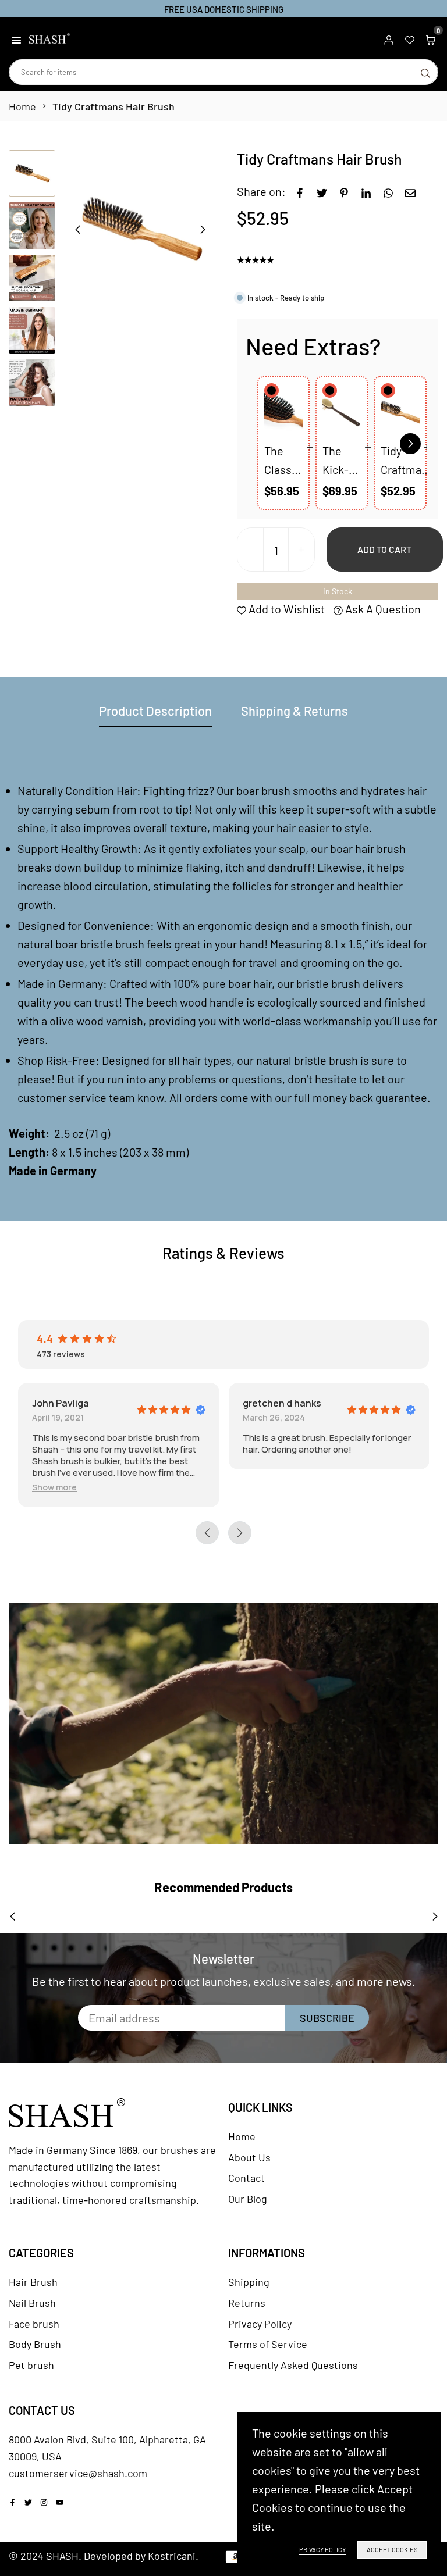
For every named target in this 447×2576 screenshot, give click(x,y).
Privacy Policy (260, 2324)
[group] (140, 229)
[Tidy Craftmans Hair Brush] (400, 412)
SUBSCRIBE (327, 2018)
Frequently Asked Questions (293, 2365)
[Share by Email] (410, 191)
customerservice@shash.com (78, 2473)
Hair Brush (33, 2282)
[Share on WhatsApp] (388, 191)
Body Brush (35, 2344)
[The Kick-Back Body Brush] (342, 412)
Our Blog (248, 2199)
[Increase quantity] (301, 550)
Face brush (34, 2324)
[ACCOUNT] (389, 38)
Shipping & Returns (295, 711)
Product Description (155, 711)
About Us (249, 2157)
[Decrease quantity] (250, 550)
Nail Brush (32, 2303)
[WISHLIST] (410, 38)
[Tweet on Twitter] (322, 191)
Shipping (249, 2282)
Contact (246, 2178)
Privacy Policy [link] (322, 2550)
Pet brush (31, 2365)
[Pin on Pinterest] (344, 191)
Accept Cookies (392, 2550)
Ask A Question (382, 609)
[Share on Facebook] (300, 191)
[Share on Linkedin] (366, 191)
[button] (16, 38)
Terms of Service (268, 2344)
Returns (247, 2303)
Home (22, 106)
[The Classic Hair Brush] (283, 412)
